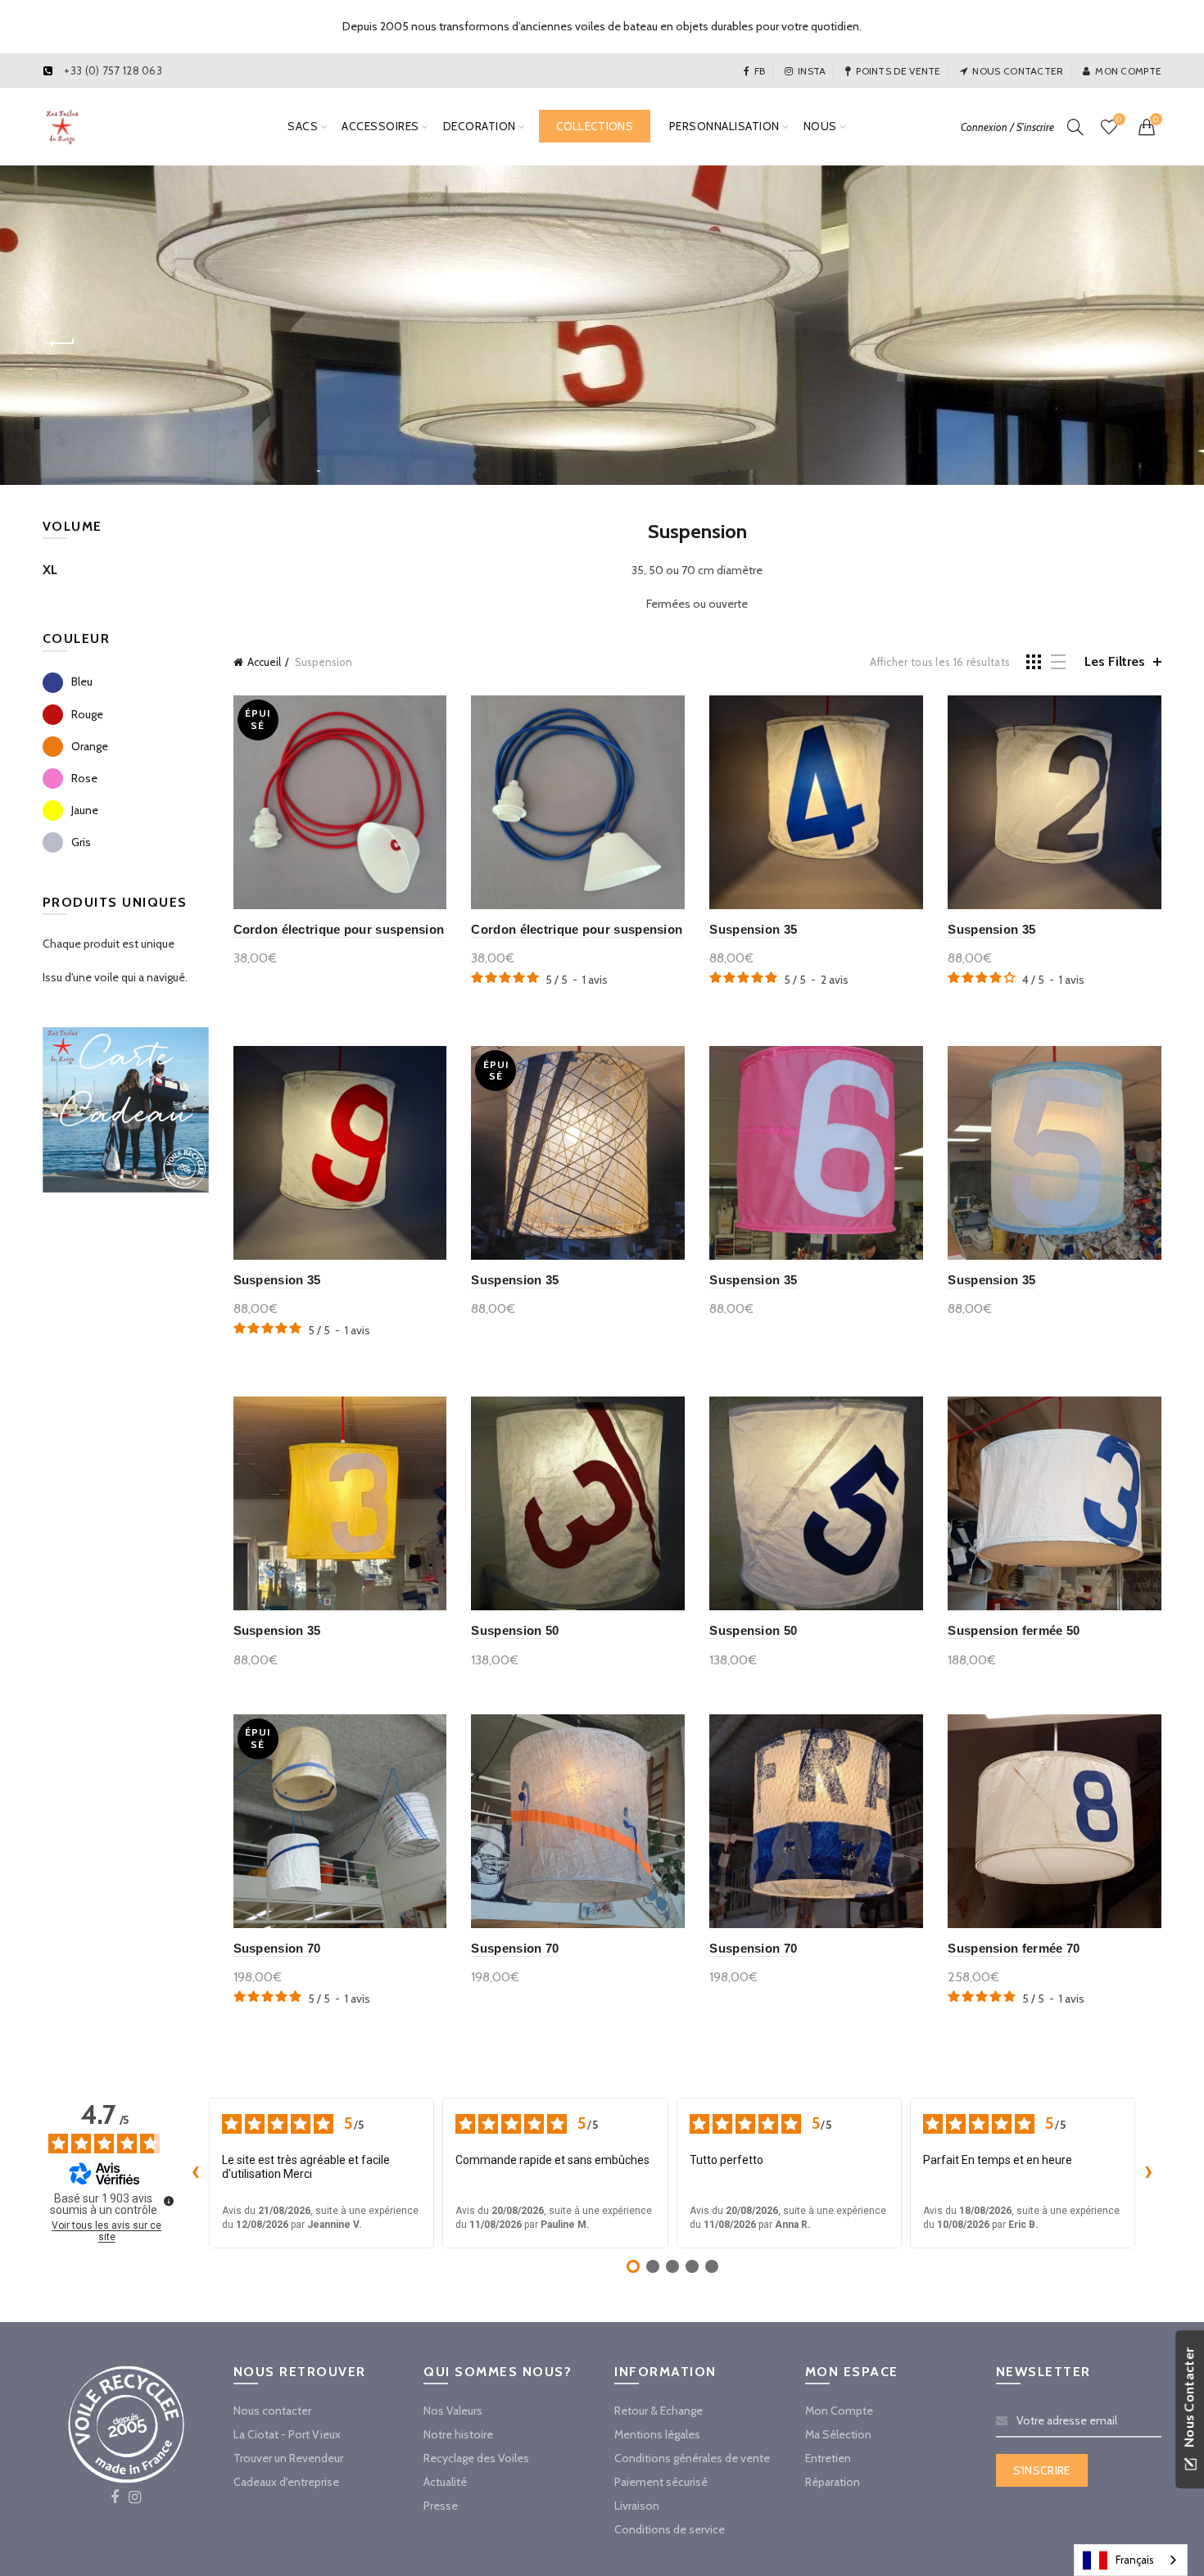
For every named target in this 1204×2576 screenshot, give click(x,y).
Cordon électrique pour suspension (339, 929)
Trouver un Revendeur (288, 2458)
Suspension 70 (277, 1948)
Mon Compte (839, 2411)
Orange (90, 746)
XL (50, 570)
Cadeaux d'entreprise (286, 2482)
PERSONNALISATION (724, 126)
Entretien (828, 2458)
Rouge (87, 714)
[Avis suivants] (1148, 2173)
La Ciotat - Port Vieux (287, 2434)
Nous (820, 126)
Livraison (637, 2506)
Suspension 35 (753, 929)
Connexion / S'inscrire (1007, 127)
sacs (303, 126)
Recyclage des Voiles (476, 2458)
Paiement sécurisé (661, 2482)
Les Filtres (1115, 661)
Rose (84, 778)
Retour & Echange (659, 2411)
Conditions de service (670, 2529)
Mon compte (1128, 71)
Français (1135, 2560)
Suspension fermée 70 (1014, 1948)
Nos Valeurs (453, 2411)
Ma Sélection (838, 2434)
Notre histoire (458, 2434)
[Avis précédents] (196, 2173)
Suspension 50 (515, 1630)
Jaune (85, 810)
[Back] (63, 343)
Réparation (833, 2482)
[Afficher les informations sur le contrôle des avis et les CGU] (169, 2201)
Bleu (82, 681)
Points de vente (898, 71)
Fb (760, 71)
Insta (812, 71)
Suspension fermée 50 (1014, 1630)
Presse (441, 2506)
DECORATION (480, 126)
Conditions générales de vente (692, 2458)
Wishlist (1119, 120)
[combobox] (1131, 2560)
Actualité (445, 2482)
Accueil (264, 662)
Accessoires (380, 126)
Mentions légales (657, 2434)
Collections (595, 126)
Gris (81, 842)
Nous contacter (1018, 71)
